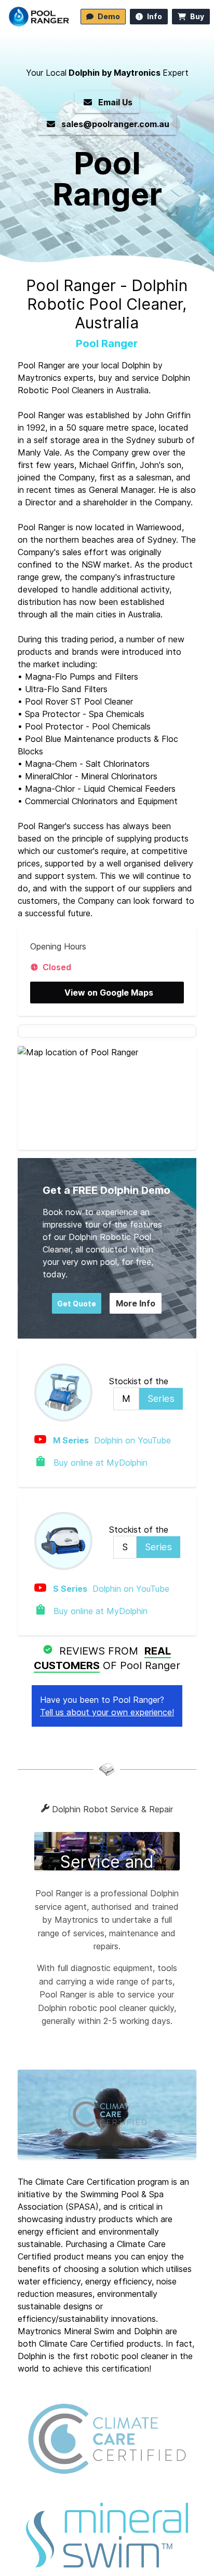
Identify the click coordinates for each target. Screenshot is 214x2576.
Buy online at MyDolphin (99, 1463)
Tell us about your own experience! (107, 1712)
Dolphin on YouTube (112, 1440)
